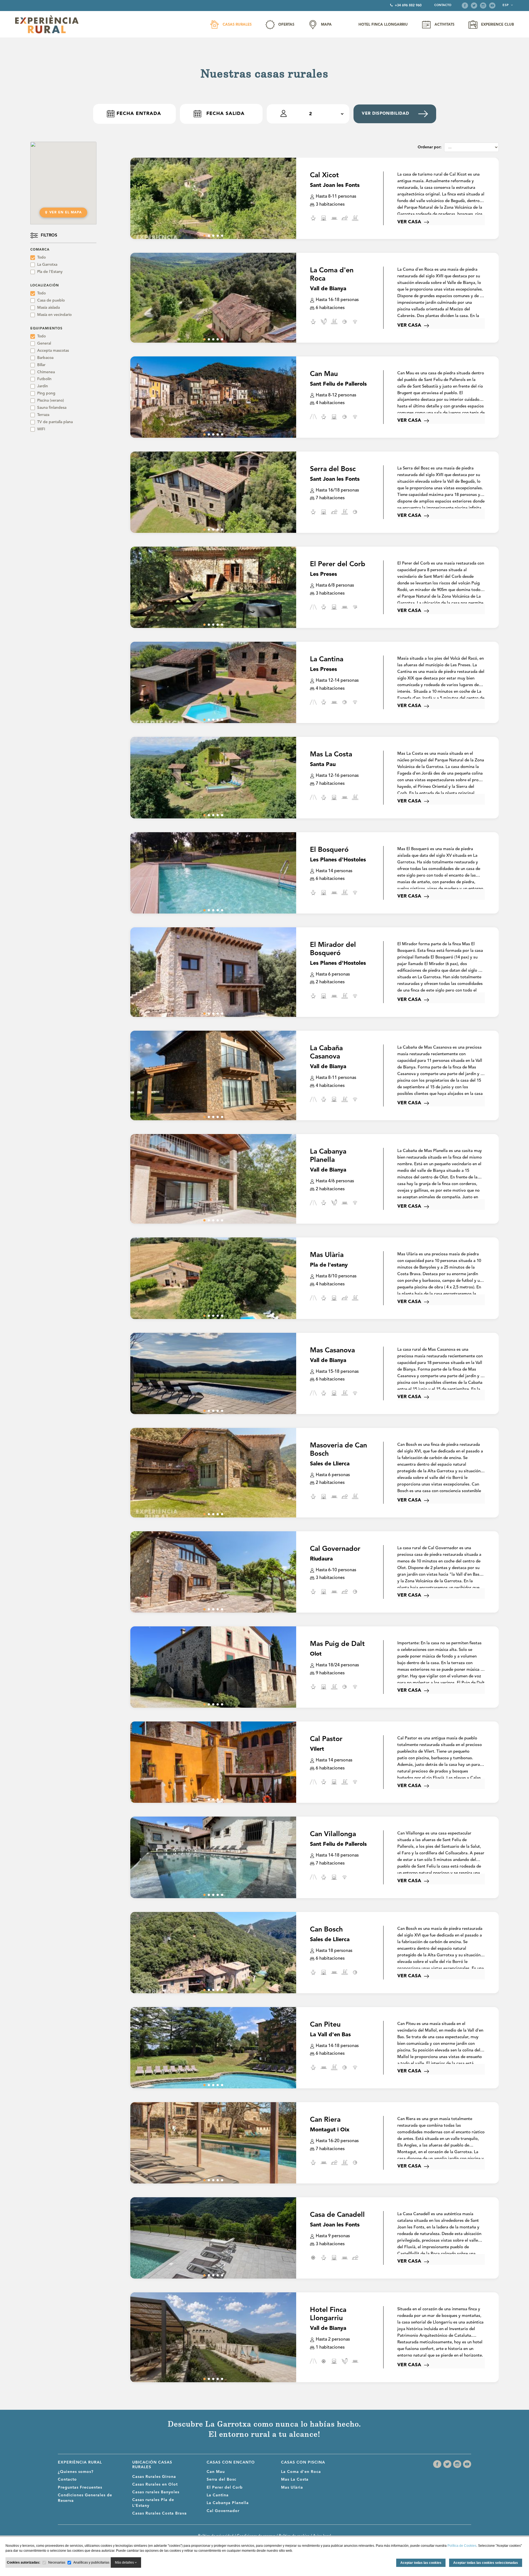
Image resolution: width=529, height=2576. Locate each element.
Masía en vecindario (54, 315)
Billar (41, 365)
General (44, 343)
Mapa (326, 25)
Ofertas (286, 25)
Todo (41, 257)
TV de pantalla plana (55, 422)
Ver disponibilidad (385, 114)
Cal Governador (223, 2511)
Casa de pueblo (51, 300)
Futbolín (44, 379)
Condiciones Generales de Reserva (85, 2498)
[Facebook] (465, 6)
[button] (204, 236)
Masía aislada (48, 308)
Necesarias (57, 2562)
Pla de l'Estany (50, 272)
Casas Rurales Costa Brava (160, 2513)
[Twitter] (474, 6)
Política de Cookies (462, 2546)
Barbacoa (45, 358)
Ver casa (409, 222)
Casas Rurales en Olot (155, 2484)
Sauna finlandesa (52, 408)
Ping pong (46, 393)
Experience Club (497, 25)
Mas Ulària (292, 2488)
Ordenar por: (430, 147)
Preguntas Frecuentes (80, 2488)
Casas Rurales (237, 25)
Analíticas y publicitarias (91, 2562)
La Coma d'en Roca (301, 2472)
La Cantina (218, 2495)
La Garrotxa (47, 265)
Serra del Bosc (222, 2480)
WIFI (41, 429)
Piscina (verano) (51, 401)
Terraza (43, 415)
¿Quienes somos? (76, 2472)
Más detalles (125, 2562)
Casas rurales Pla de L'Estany (153, 2503)
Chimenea (46, 372)
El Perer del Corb (225, 2488)
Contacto (443, 5)
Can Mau (216, 2472)
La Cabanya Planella (228, 2503)
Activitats (444, 25)
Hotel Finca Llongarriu (383, 25)
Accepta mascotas (53, 351)
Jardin (43, 386)
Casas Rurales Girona (154, 2477)
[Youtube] (492, 6)
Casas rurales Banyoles (156, 2492)
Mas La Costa (295, 2480)
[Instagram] (483, 6)
